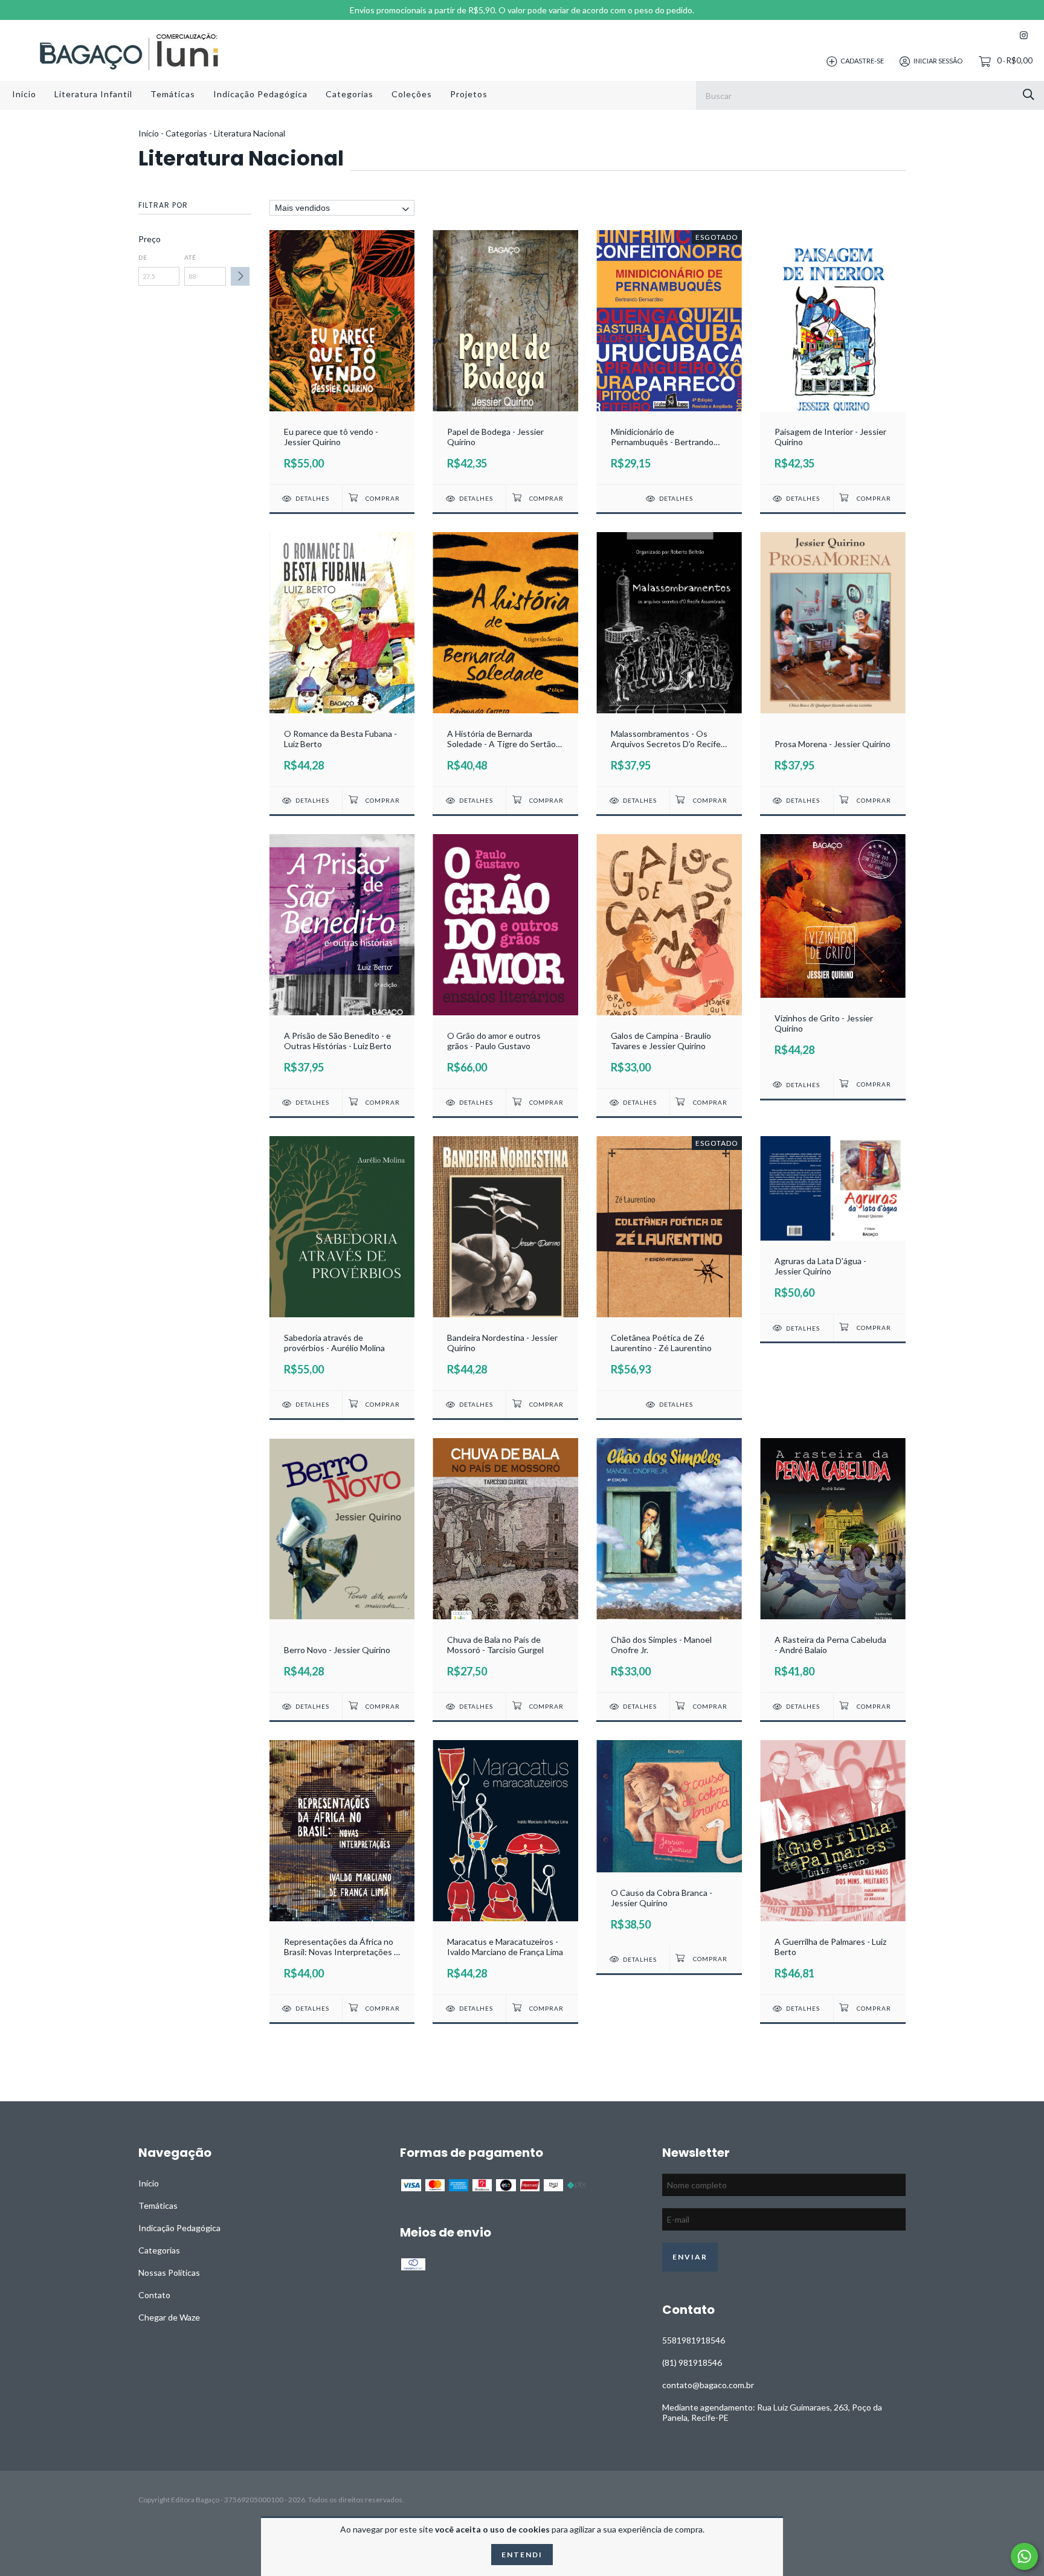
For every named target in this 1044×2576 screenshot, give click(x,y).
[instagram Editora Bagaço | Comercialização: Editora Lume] (1024, 35)
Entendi (522, 2555)
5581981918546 (694, 2340)
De (143, 257)
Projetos (469, 94)
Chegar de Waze (169, 2317)
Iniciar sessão (938, 61)
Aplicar (240, 276)
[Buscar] (1029, 95)
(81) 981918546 (692, 2362)
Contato (154, 2295)
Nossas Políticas (169, 2272)
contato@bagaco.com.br (708, 2385)
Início (24, 94)
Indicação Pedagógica (260, 94)
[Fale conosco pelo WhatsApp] (1024, 2556)
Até (190, 257)
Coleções (412, 94)
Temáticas (173, 94)
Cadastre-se (862, 61)
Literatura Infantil (93, 94)
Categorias (350, 94)
